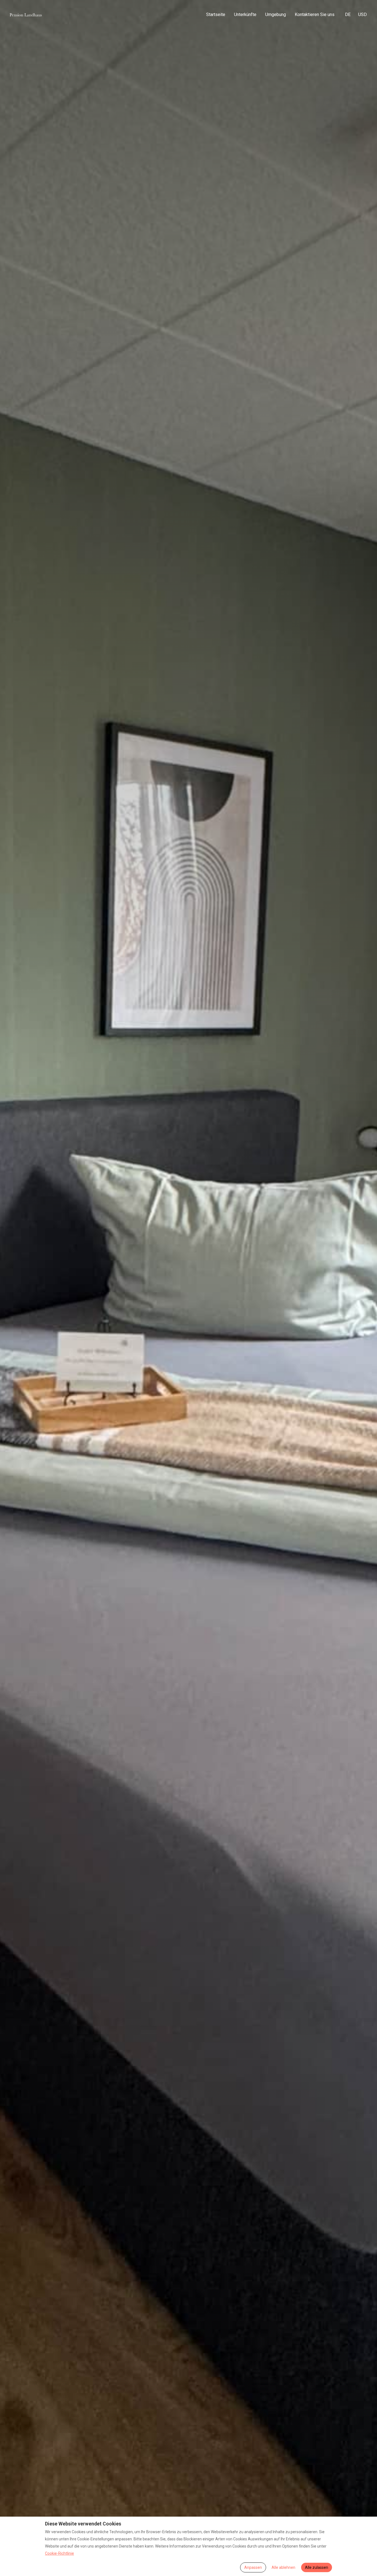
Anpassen (253, 2567)
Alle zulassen (317, 2567)
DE (348, 15)
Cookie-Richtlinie (59, 2553)
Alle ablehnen (283, 2567)
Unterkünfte (245, 15)
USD (363, 15)
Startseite (216, 15)
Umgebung (276, 15)
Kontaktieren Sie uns (315, 15)
